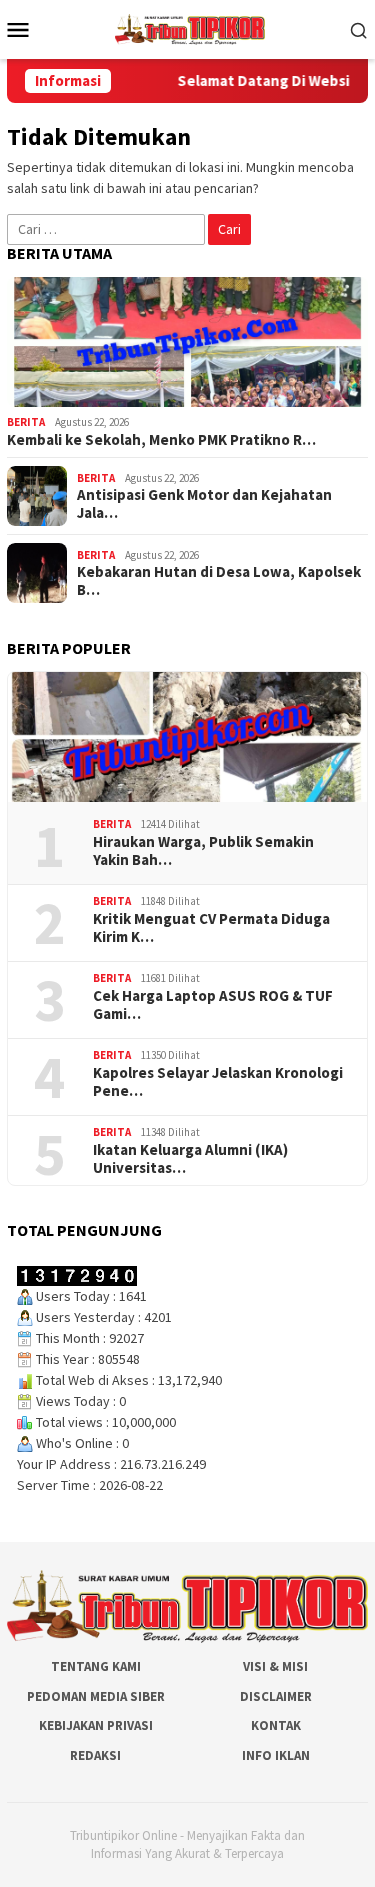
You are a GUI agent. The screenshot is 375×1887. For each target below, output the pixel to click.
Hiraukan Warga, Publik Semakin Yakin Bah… (203, 851)
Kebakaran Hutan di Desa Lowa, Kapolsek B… (219, 581)
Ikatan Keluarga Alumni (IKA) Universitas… (190, 1159)
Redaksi (95, 1755)
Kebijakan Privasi (96, 1725)
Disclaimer (276, 1696)
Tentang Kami (96, 1666)
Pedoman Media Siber (96, 1696)
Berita (26, 422)
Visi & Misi (275, 1666)
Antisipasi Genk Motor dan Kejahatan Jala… (204, 504)
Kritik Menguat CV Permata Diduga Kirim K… (211, 928)
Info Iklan (276, 1755)
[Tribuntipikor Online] (190, 28)
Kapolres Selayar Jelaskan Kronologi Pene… (218, 1082)
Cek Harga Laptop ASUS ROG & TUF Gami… (213, 1005)
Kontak (276, 1725)
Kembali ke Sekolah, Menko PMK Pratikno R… (161, 440)
